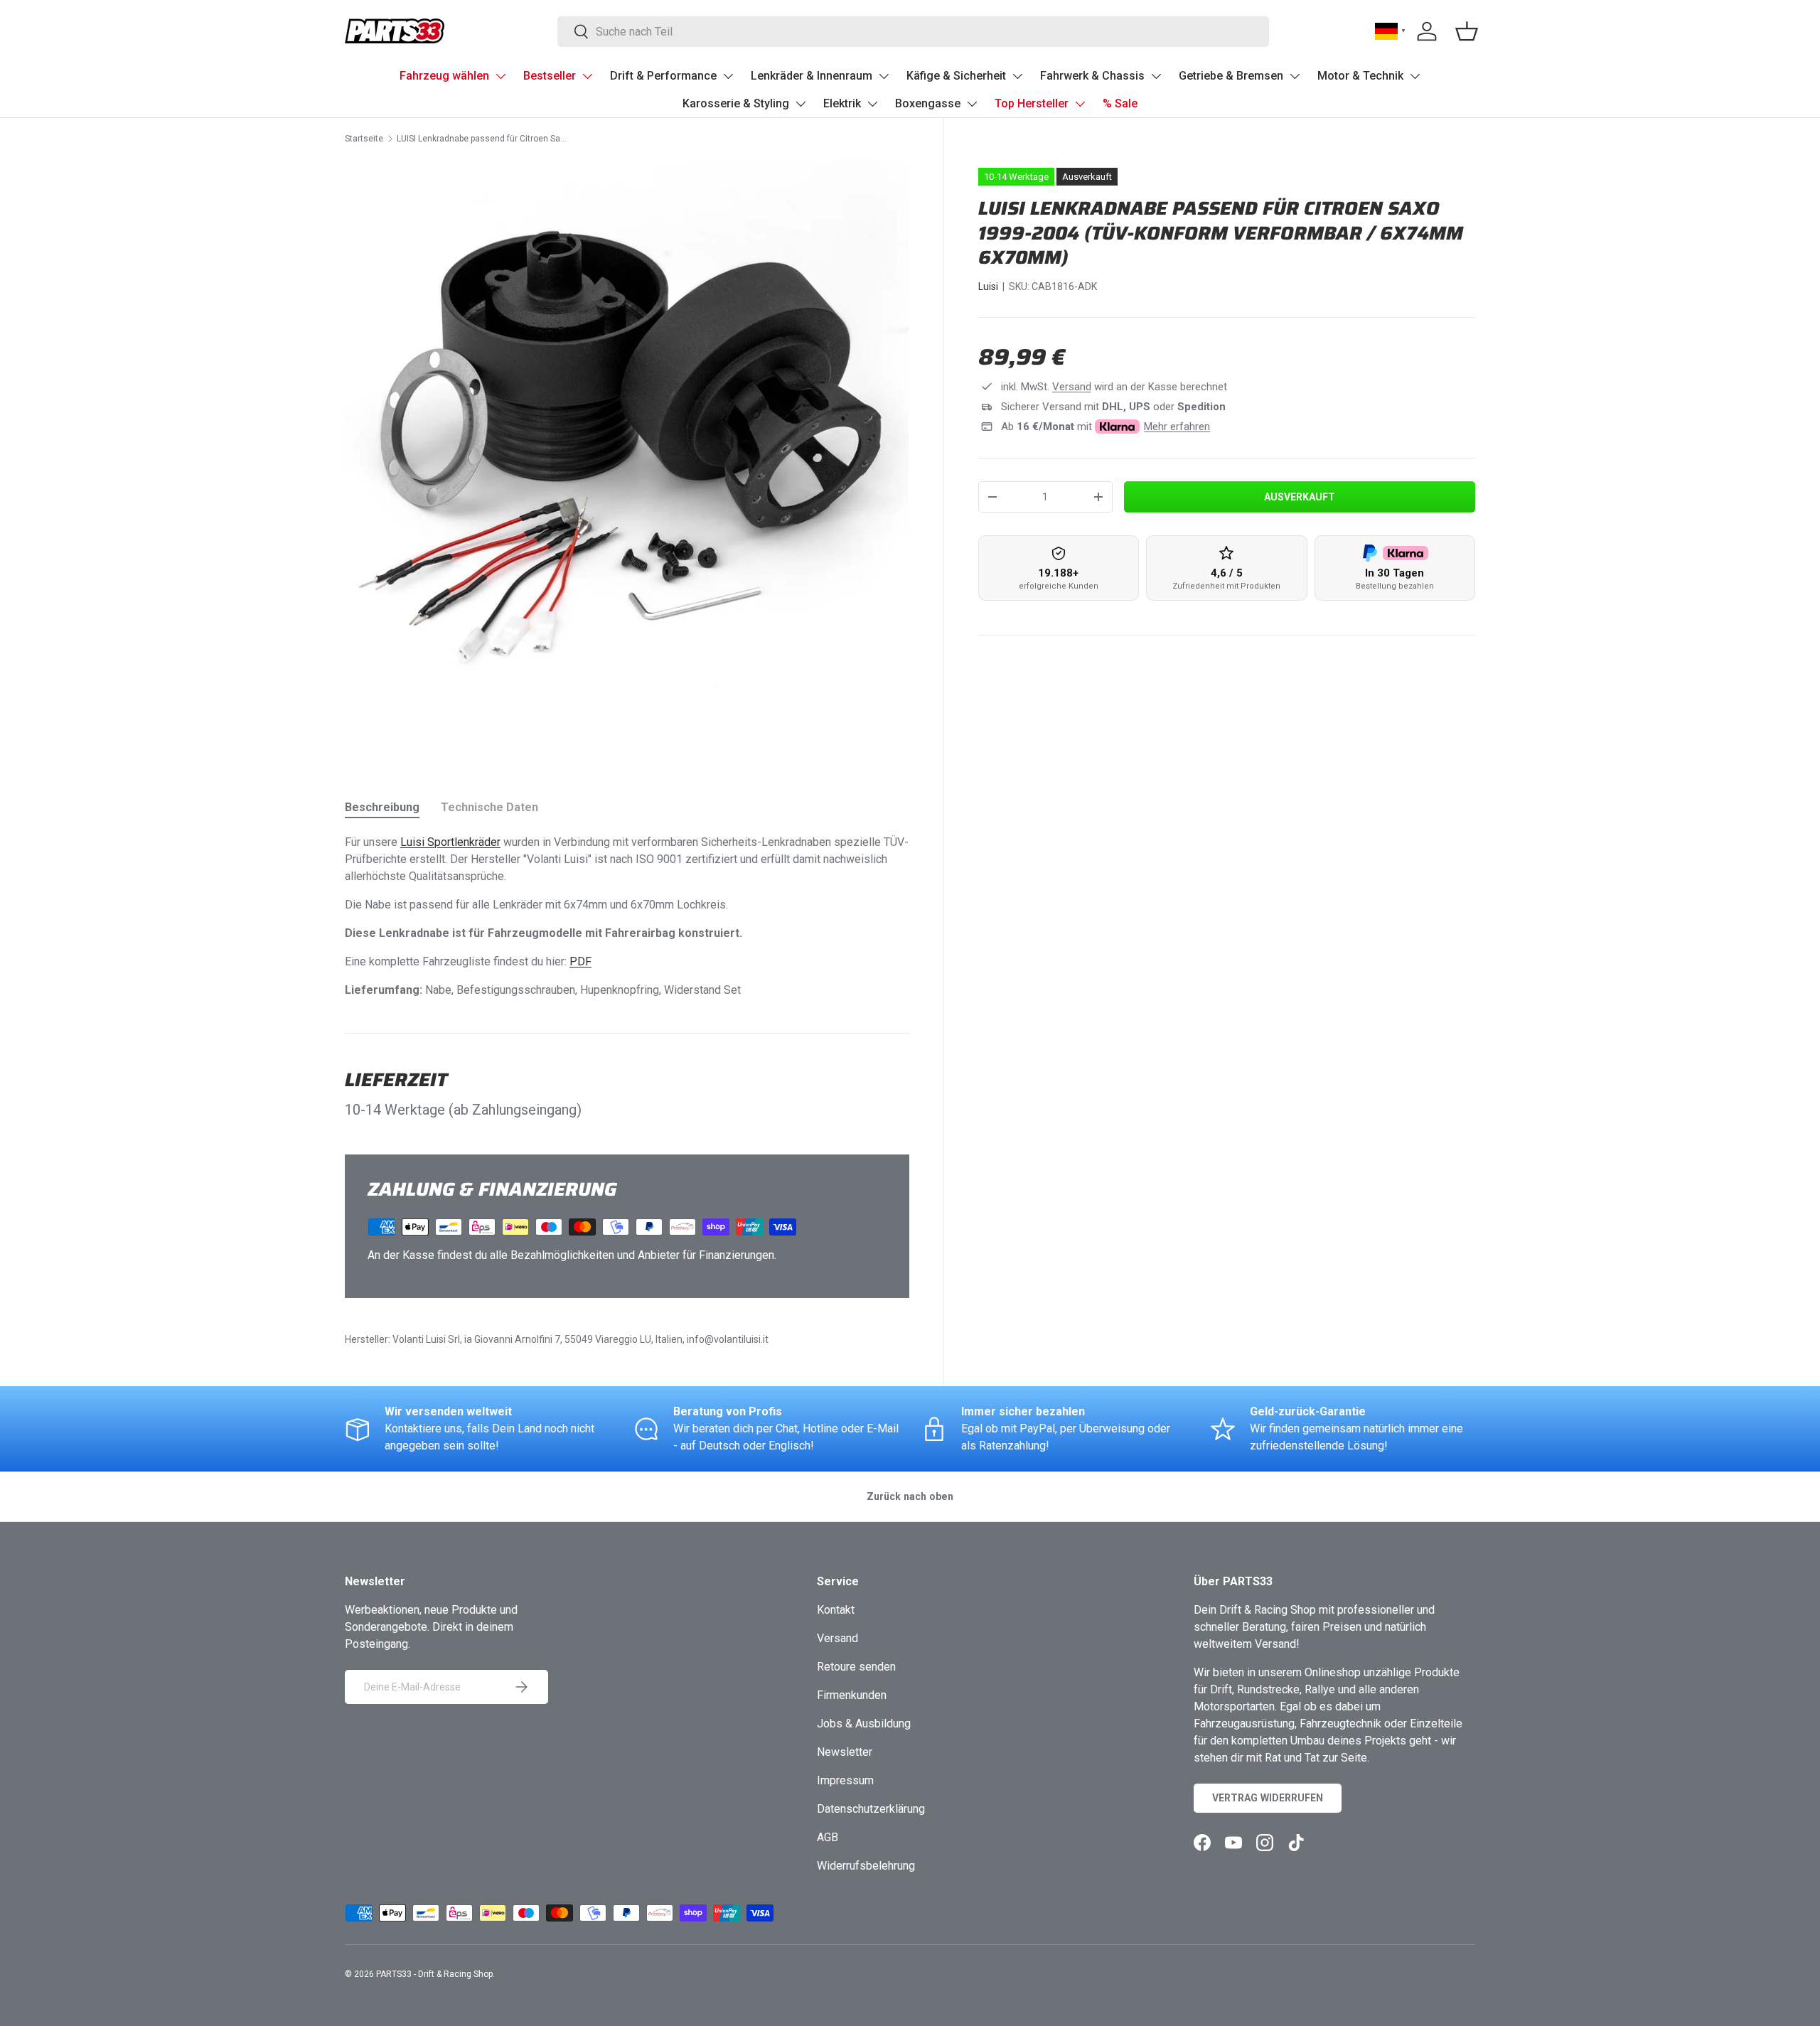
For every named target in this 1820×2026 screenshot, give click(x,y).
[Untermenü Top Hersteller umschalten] (1080, 104)
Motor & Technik (1360, 76)
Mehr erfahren (1177, 427)
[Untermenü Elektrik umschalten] (872, 104)
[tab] (382, 807)
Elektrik (842, 103)
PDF (580, 961)
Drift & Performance (663, 76)
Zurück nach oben (910, 1496)
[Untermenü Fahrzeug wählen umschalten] (500, 76)
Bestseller (550, 76)
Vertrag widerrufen (1268, 1798)
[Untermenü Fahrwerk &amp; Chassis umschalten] (1156, 76)
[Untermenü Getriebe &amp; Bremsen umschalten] (1295, 76)
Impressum (845, 1780)
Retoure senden (856, 1667)
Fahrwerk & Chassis (1092, 76)
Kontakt (836, 1610)
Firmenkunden (852, 1695)
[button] (1467, 31)
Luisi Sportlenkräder (450, 842)
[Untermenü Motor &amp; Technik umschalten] (1415, 76)
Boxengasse (928, 103)
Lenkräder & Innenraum (812, 76)
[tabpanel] (627, 916)
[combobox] (913, 32)
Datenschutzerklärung (871, 1809)
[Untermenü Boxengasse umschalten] (972, 104)
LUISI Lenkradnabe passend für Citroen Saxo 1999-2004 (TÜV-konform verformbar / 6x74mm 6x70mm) (482, 139)
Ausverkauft (1300, 497)
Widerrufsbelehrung (866, 1866)
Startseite (364, 139)
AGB (828, 1837)
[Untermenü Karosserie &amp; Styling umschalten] (801, 104)
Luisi (988, 286)
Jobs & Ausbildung (864, 1724)
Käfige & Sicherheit (956, 76)
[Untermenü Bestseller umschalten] (587, 76)
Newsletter (845, 1752)
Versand (1072, 387)
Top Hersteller (1032, 103)
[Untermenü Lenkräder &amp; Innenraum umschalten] (884, 76)
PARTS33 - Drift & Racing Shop (434, 1974)
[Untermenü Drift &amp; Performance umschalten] (728, 76)
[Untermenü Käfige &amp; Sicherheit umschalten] (1017, 76)
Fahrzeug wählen (444, 76)
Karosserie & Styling (736, 103)
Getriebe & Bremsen (1231, 76)
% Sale (1120, 103)
